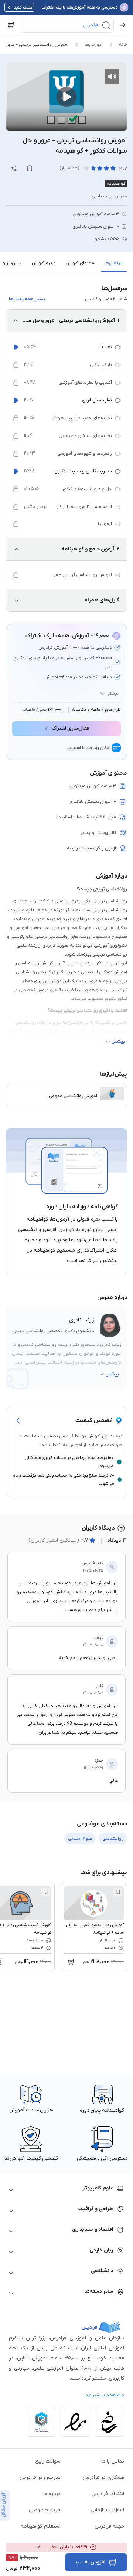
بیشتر (113, 693)
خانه (123, 45)
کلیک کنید (23, 7)
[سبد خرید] (11, 25)
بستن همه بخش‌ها (27, 299)
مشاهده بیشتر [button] (108, 2395)
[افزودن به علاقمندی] (118, 1892)
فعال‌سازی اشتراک (71, 728)
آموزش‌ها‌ (94, 45)
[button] (67, 25)
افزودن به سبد (90, 2562)
